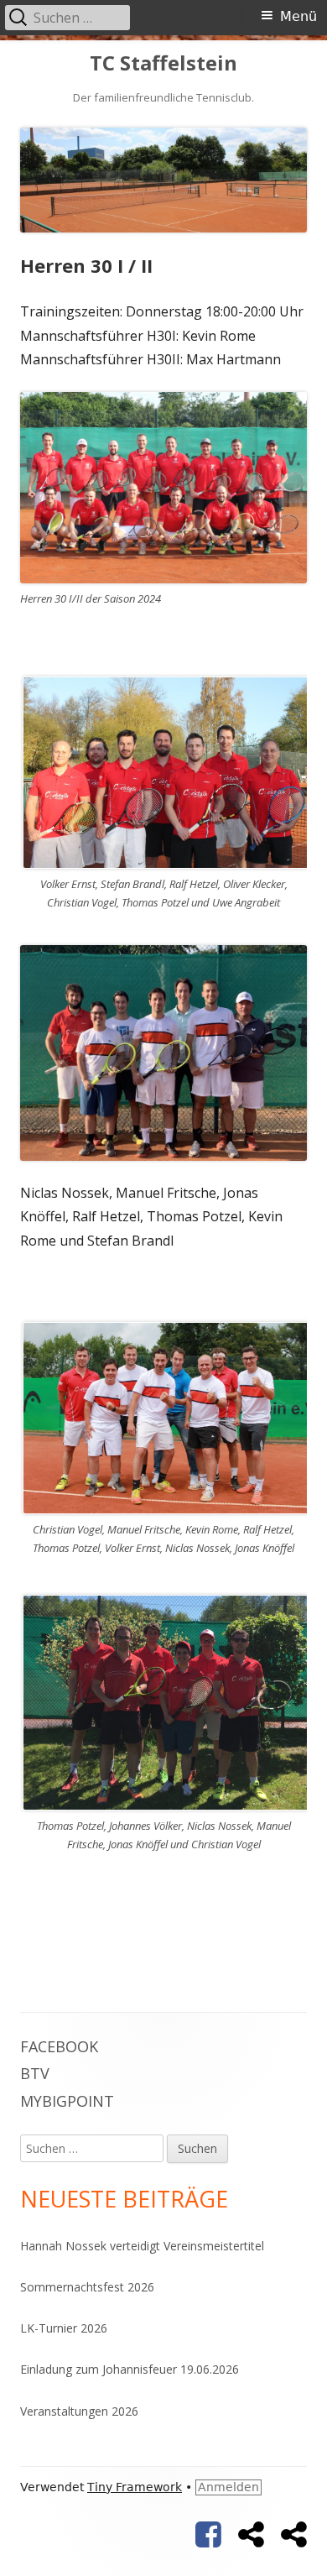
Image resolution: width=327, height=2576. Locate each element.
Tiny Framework (135, 2487)
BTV (35, 2073)
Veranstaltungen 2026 (79, 2411)
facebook (59, 2046)
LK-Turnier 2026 (64, 2328)
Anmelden (228, 2487)
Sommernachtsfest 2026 (87, 2287)
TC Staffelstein (163, 63)
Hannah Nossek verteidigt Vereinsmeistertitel (142, 2246)
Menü (298, 16)
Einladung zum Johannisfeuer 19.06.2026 (130, 2369)
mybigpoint (67, 2101)
